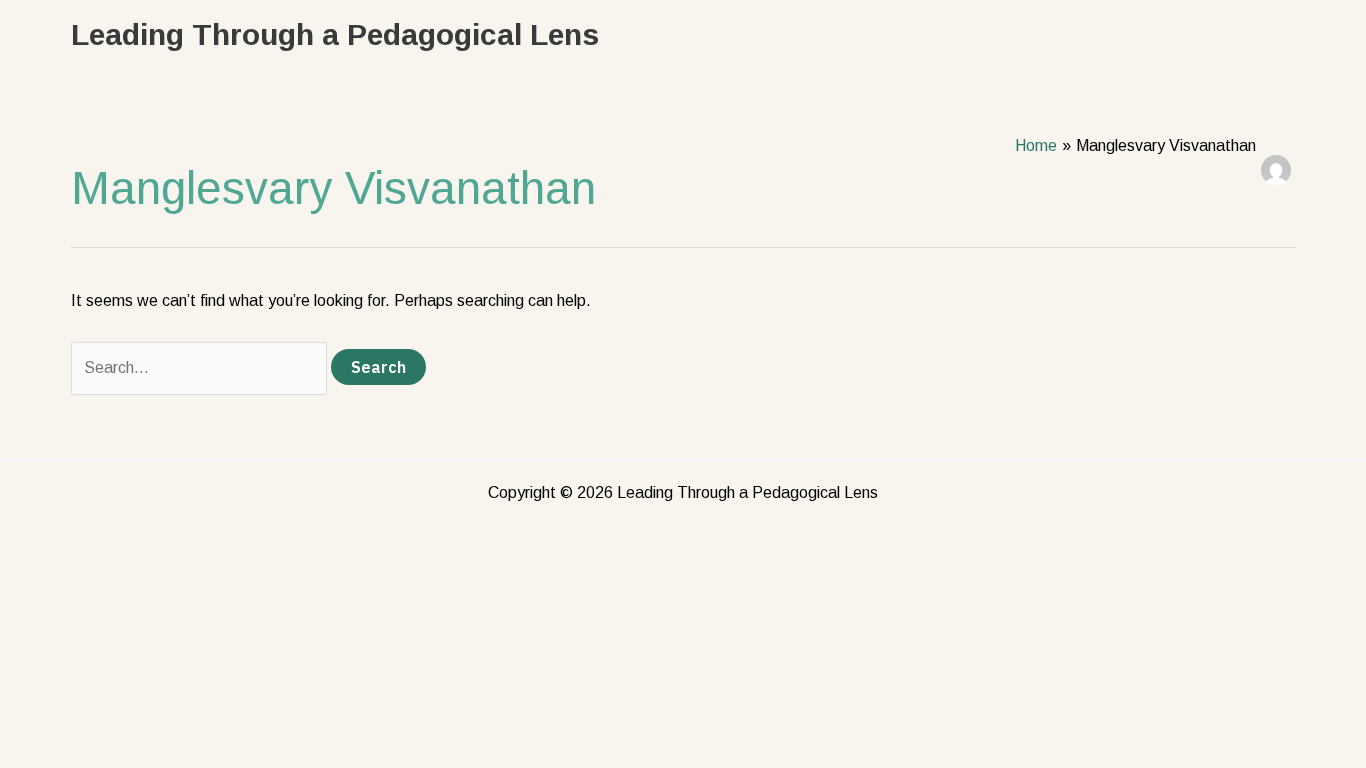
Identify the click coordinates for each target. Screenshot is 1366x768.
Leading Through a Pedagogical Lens (335, 34)
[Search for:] (201, 367)
